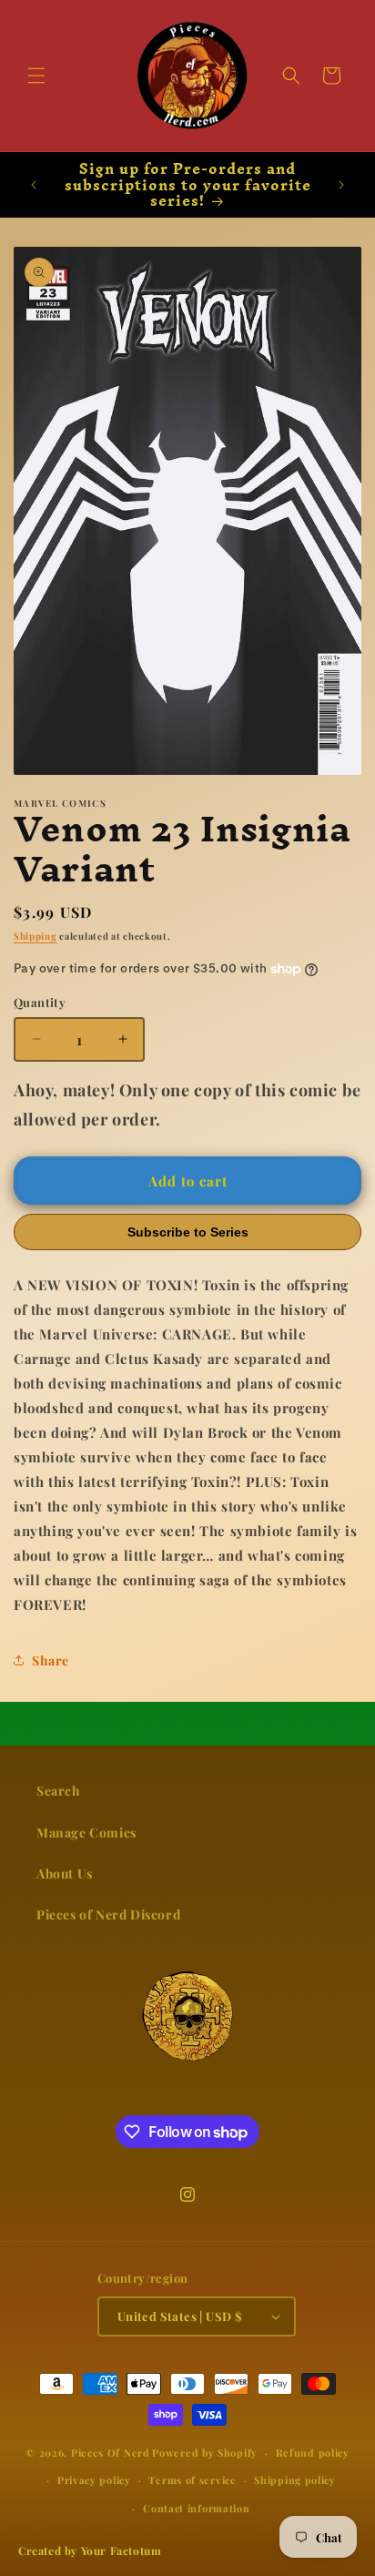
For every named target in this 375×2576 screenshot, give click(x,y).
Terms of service (192, 2480)
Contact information (196, 2508)
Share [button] (51, 1660)
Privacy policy (94, 2480)
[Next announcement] (341, 185)
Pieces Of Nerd (111, 2453)
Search (59, 1791)
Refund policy (313, 2453)
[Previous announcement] (34, 185)
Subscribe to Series (188, 1232)
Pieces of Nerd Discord (108, 1914)
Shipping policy (295, 2480)
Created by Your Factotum (90, 2551)
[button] (36, 76)
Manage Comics (86, 1833)
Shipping (35, 936)
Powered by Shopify (205, 2453)
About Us (65, 1873)
